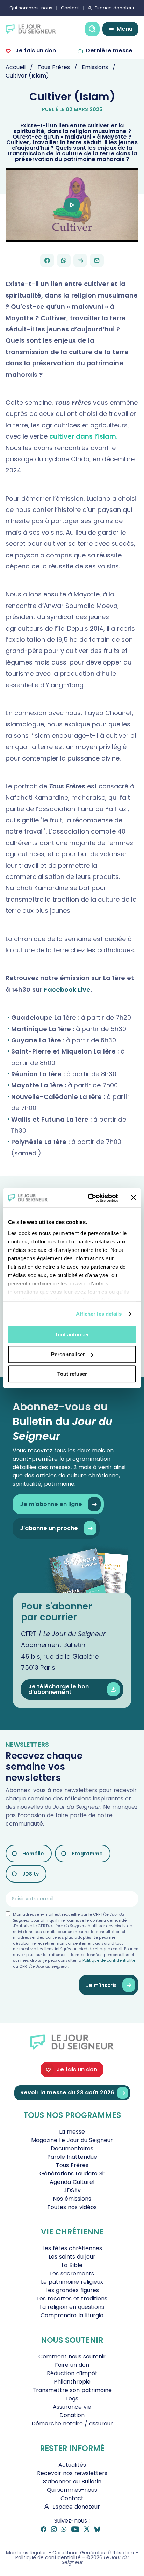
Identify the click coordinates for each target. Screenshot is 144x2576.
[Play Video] (72, 205)
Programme (87, 1854)
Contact (70, 8)
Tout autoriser (72, 1334)
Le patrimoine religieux (72, 2282)
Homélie (33, 1854)
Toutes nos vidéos (72, 2207)
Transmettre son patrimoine (72, 2390)
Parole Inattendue (72, 2157)
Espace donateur (115, 8)
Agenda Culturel (72, 2182)
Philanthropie (72, 2382)
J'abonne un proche (49, 1528)
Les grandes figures (72, 2290)
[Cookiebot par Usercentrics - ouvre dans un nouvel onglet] (89, 1198)
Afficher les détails (99, 1314)
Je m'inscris (101, 1985)
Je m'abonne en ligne (51, 1504)
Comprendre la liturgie (72, 2315)
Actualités (72, 2465)
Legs (72, 2398)
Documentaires (72, 2148)
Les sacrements (72, 2273)
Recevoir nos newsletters (72, 2473)
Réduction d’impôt (72, 2373)
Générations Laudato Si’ (72, 2174)
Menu (125, 29)
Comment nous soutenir (72, 2357)
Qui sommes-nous (31, 8)
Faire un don (72, 2365)
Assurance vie (72, 2407)
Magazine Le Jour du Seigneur (72, 2140)
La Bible (72, 2265)
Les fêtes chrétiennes (72, 2248)
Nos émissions (72, 2199)
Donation (72, 2415)
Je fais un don (35, 50)
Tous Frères (72, 2165)
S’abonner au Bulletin (72, 2482)
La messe (72, 2132)
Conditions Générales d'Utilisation (93, 2553)
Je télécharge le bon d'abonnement (59, 1689)
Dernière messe (109, 50)
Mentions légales (26, 2553)
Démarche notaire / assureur (72, 2424)
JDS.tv (31, 1874)
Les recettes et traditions (72, 2299)
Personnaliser (68, 1354)
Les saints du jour (72, 2257)
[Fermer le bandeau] (134, 1198)
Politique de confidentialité (109, 1960)
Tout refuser (72, 1374)
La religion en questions (72, 2307)
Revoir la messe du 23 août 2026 (67, 2093)
